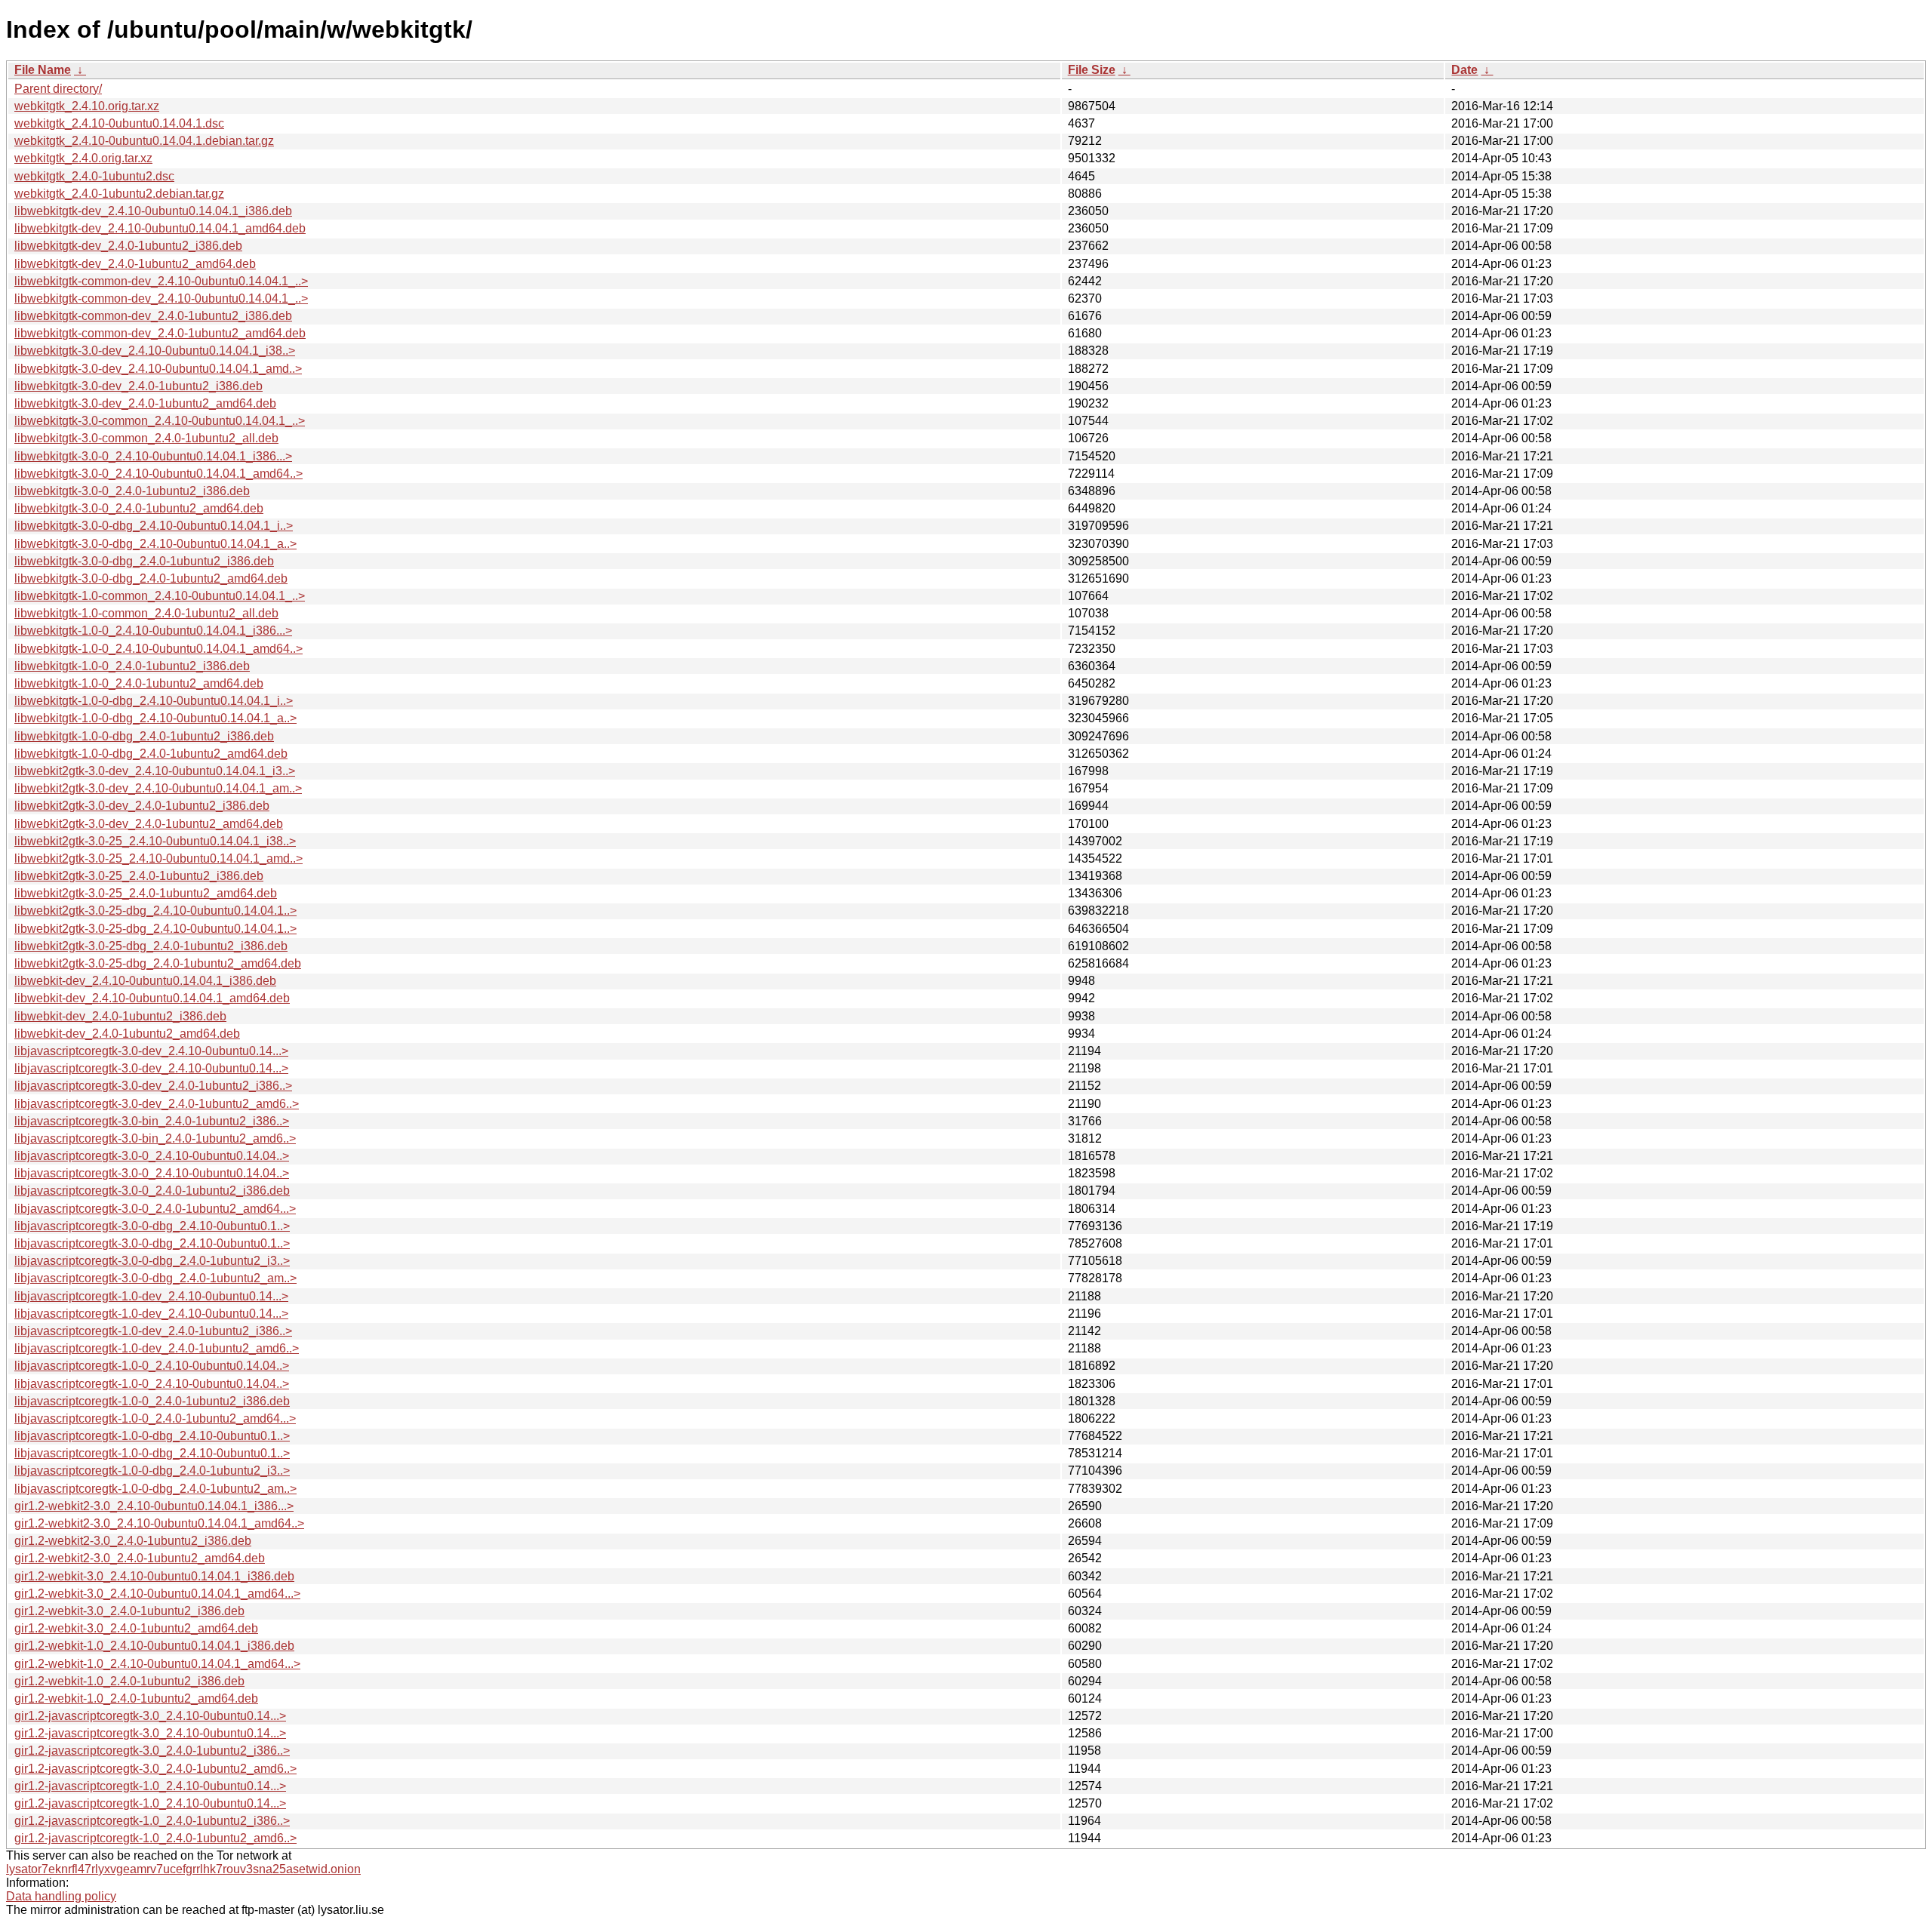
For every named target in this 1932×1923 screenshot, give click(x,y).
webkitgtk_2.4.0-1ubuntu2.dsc (94, 176)
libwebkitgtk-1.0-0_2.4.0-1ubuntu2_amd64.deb (139, 683)
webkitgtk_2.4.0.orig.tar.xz (83, 158)
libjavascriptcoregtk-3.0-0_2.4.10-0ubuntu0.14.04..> (152, 1156)
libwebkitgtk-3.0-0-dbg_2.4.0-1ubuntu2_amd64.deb (151, 578)
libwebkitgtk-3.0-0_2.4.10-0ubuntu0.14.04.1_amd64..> (158, 474)
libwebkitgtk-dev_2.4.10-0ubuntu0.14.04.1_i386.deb (153, 211)
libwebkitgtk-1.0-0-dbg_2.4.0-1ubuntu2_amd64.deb (151, 754)
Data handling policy (61, 1896)
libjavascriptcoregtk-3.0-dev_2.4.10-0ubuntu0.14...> (151, 1051)
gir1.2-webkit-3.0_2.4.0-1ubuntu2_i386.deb (129, 1611)
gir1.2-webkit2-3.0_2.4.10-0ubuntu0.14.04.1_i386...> (154, 1506)
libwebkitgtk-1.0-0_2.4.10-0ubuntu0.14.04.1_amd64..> (158, 649)
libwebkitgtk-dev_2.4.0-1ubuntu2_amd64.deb (135, 264)
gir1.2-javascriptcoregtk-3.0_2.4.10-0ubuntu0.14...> (150, 1716)
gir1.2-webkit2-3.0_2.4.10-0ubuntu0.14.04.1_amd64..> (159, 1523)
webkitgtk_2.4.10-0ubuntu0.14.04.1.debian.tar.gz (144, 141)
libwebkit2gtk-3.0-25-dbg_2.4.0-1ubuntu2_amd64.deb (158, 963)
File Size (1092, 70)
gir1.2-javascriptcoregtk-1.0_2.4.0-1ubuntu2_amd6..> (155, 1838)
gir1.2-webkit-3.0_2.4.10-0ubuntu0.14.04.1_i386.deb (154, 1576)
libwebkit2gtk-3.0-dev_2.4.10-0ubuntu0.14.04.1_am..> (158, 788)
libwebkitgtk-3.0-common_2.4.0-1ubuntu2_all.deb (146, 438)
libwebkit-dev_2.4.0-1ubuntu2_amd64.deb (127, 1034)
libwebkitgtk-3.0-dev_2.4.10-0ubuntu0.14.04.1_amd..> (158, 369)
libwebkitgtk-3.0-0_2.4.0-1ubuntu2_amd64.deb (139, 508)
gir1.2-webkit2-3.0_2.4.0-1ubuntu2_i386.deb (133, 1541)
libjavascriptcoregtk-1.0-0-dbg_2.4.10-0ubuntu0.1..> (152, 1436)
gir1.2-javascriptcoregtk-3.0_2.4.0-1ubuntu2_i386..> (152, 1751)
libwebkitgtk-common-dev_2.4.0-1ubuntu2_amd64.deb (160, 333)
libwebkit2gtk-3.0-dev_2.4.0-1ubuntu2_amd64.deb (149, 824)
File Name (43, 70)
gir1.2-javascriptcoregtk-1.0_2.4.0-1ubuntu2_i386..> (152, 1821)
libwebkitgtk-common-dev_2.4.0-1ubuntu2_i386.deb (153, 316)
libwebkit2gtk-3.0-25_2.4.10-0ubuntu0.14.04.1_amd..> (158, 858)
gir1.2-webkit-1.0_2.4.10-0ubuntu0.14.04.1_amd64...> (157, 1664)
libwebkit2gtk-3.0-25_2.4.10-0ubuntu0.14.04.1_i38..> (155, 841)
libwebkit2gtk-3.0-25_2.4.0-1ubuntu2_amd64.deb (146, 893)
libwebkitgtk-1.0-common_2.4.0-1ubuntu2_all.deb (146, 613)
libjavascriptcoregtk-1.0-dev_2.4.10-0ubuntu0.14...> (151, 1296)
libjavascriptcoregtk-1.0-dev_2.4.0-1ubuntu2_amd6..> (157, 1348)
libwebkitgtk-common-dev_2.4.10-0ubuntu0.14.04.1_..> (161, 281)
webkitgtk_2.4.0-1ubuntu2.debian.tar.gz (119, 194)
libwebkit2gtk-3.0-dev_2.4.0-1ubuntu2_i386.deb (142, 806)
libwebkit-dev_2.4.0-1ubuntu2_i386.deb (120, 1016)
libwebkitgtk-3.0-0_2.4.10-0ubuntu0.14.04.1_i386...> (153, 456)
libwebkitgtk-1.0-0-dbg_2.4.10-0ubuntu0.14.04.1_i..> (154, 701)
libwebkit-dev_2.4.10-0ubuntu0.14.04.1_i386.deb (145, 981)
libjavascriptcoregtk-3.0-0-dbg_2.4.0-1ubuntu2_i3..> (152, 1261)
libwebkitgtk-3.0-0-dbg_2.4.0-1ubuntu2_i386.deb (144, 561)
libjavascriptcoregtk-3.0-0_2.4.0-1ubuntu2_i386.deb (152, 1191)
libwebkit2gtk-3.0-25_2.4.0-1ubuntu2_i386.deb (139, 876)
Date (1464, 70)
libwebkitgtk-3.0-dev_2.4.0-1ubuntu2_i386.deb (138, 386)
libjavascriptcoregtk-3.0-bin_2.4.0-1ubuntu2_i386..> (152, 1121)
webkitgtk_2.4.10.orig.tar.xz (87, 106)
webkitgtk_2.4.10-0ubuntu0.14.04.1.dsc (119, 123)
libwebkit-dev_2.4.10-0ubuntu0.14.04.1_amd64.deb (152, 998)
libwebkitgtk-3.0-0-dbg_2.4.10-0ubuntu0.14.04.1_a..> (155, 544)
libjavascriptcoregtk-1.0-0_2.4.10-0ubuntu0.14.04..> (152, 1366)
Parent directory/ (58, 89)
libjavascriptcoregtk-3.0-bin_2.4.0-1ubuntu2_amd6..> (155, 1138)
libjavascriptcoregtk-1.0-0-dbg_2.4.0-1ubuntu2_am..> (155, 1489)
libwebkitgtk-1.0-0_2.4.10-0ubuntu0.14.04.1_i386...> (153, 631)
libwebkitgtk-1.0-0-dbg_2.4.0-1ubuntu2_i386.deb (144, 736)
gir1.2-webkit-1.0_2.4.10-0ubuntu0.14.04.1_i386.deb (154, 1646)
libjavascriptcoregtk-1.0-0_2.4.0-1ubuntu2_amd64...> (155, 1418)
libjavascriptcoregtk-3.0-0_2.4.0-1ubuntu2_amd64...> (155, 1209)
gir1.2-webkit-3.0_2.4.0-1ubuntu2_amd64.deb (136, 1628)
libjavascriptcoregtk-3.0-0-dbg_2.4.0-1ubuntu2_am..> (155, 1278)
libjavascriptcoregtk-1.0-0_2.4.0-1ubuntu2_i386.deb (152, 1401)
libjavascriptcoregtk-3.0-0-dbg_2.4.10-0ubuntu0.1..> (152, 1226)
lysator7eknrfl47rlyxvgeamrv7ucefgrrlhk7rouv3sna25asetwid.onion (183, 1869)
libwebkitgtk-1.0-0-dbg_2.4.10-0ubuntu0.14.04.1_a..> (155, 718)
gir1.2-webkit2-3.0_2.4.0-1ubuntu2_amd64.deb (140, 1558)
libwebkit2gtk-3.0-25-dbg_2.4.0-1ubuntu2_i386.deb (151, 946)
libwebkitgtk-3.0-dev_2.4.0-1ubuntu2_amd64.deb (145, 403)
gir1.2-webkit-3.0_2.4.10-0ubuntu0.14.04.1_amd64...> (157, 1594)
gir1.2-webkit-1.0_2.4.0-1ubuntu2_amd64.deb (136, 1698)
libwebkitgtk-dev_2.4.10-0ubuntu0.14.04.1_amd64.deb (160, 228)
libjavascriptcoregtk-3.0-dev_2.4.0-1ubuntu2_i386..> (153, 1086)
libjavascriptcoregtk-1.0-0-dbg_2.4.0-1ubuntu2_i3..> (152, 1471)
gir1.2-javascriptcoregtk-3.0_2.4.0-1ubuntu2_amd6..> (155, 1769)
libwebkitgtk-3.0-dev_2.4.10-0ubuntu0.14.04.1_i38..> (155, 351)
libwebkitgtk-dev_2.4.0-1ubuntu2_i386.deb (128, 246)
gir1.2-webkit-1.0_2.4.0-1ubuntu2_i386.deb (129, 1681)
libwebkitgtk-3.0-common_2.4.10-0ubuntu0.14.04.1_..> (160, 421)
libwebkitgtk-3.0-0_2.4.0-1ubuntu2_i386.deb (132, 491)
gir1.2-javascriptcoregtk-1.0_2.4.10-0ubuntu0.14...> (150, 1786)
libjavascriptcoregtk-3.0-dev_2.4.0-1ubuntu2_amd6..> (157, 1104)
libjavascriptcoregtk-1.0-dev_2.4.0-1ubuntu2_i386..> (153, 1331)
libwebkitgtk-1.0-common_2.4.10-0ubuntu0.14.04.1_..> (160, 596)
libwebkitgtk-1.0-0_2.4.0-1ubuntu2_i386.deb (132, 666)
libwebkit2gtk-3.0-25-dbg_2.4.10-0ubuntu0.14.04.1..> (155, 911)
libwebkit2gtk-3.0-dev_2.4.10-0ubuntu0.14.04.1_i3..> (155, 771)
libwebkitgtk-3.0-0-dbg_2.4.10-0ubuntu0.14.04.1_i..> (154, 526)
